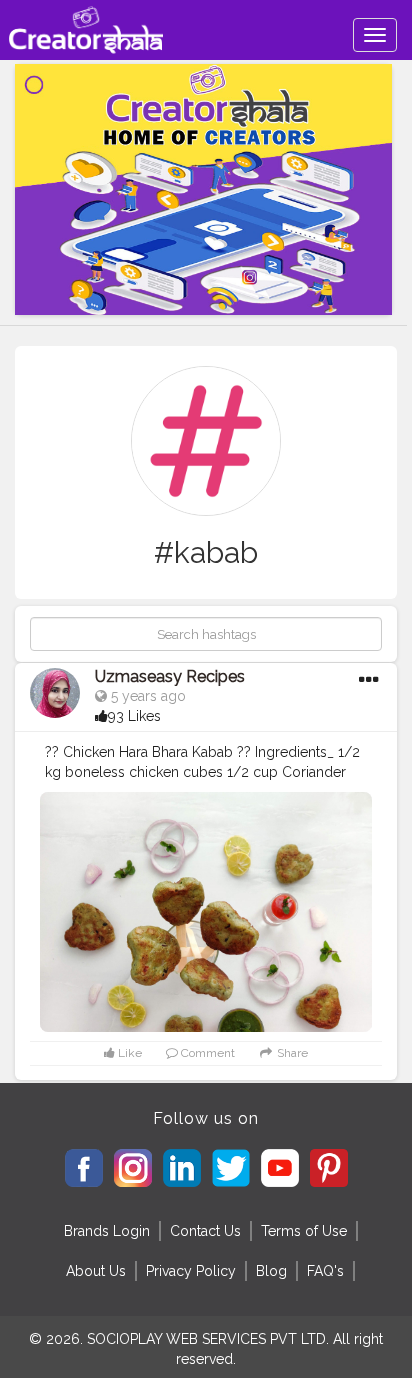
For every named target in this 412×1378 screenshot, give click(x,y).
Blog (271, 1271)
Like (128, 1053)
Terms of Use (304, 1231)
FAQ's (325, 1271)
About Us (96, 1271)
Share (291, 1053)
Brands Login (107, 1231)
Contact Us (205, 1231)
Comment (206, 1053)
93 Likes (134, 716)
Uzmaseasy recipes (170, 676)
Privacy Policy (191, 1271)
